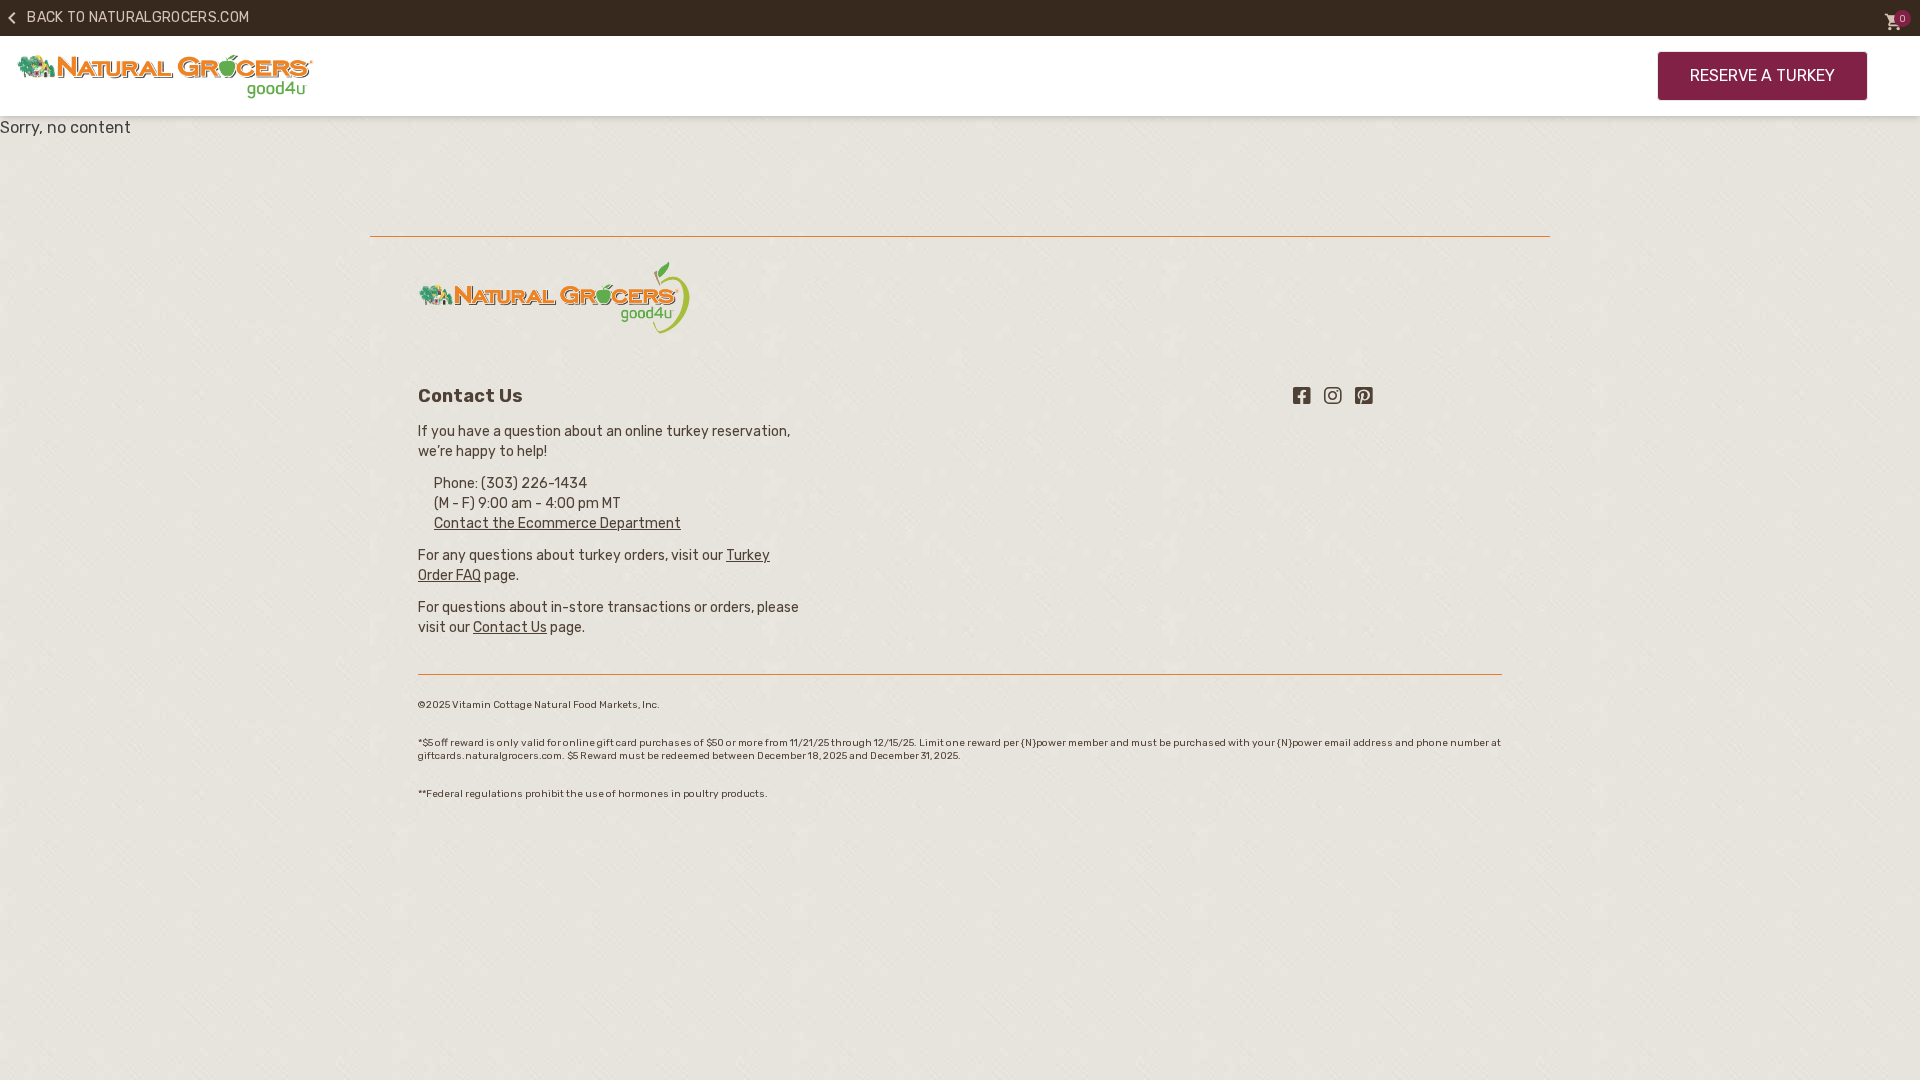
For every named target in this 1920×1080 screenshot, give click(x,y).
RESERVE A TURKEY (1762, 75)
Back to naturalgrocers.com (124, 17)
